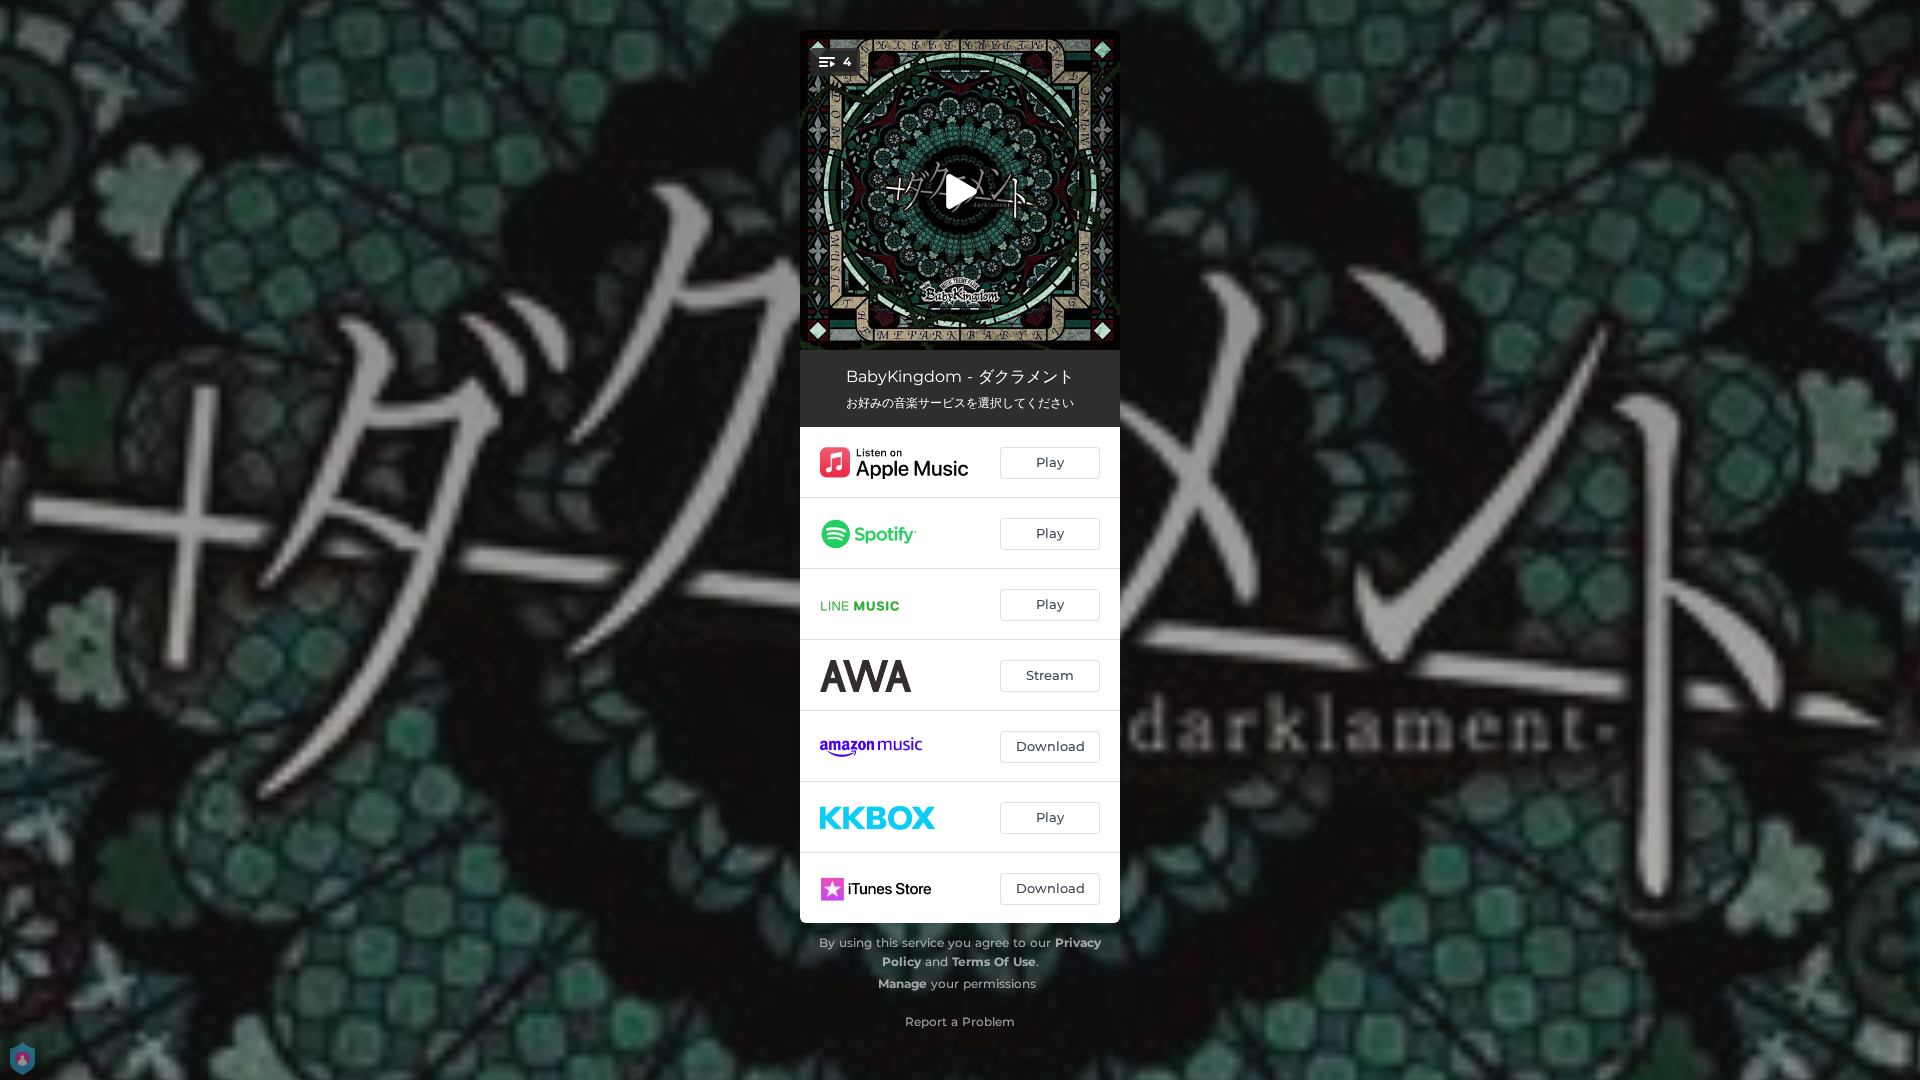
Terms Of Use (994, 961)
